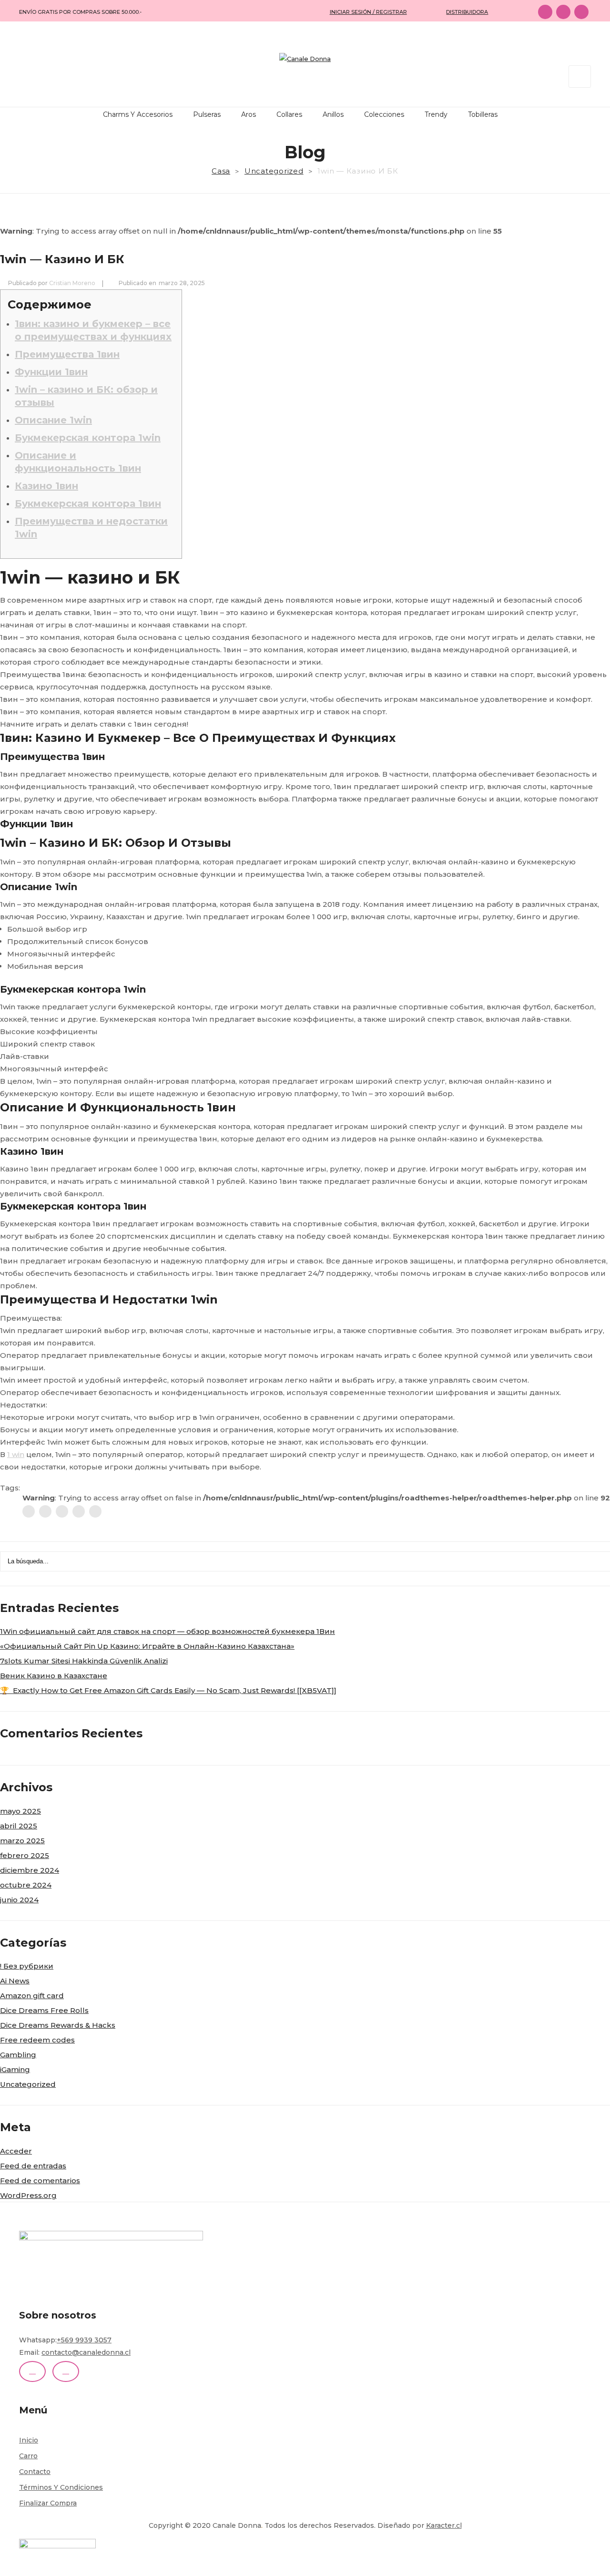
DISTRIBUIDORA (467, 12)
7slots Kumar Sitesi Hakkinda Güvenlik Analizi (84, 1661)
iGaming (15, 2069)
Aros (249, 114)
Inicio (29, 2440)
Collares (289, 114)
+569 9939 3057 (84, 2340)
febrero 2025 (25, 1855)
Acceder (16, 2151)
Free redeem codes (37, 2040)
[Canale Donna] (305, 59)
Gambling (18, 2055)
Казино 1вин (46, 486)
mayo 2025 (20, 1811)
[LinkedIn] (95, 1511)
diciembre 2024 (30, 1870)
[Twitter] (45, 1511)
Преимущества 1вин (67, 354)
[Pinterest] (62, 1511)
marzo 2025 (22, 1841)
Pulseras (207, 114)
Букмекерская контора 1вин (88, 503)
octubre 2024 (26, 1885)
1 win (16, 1454)
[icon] (545, 12)
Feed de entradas (33, 2166)
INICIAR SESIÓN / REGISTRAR (368, 12)
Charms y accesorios (138, 114)
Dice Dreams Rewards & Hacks (58, 2025)
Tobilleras (483, 114)
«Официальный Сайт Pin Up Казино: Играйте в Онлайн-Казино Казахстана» (147, 1646)
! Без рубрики (27, 1966)
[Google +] (79, 1511)
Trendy (436, 114)
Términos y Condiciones (61, 2487)
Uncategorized (274, 171)
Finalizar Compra (48, 2503)
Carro (28, 2456)
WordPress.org (28, 2195)
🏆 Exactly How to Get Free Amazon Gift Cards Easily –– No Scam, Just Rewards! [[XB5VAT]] (168, 1690)
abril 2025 (19, 1826)
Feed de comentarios (40, 2181)
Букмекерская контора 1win (88, 438)
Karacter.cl (444, 2525)
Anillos (333, 114)
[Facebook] (29, 1511)
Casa (221, 171)
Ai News (15, 1981)
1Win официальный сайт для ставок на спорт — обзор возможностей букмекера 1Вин (168, 1631)
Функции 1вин (51, 372)
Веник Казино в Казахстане (54, 1676)
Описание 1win (53, 420)
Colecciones (384, 114)
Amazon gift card (32, 1996)
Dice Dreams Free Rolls (44, 2010)
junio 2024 (19, 1900)
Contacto (35, 2472)
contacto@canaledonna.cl (86, 2352)
